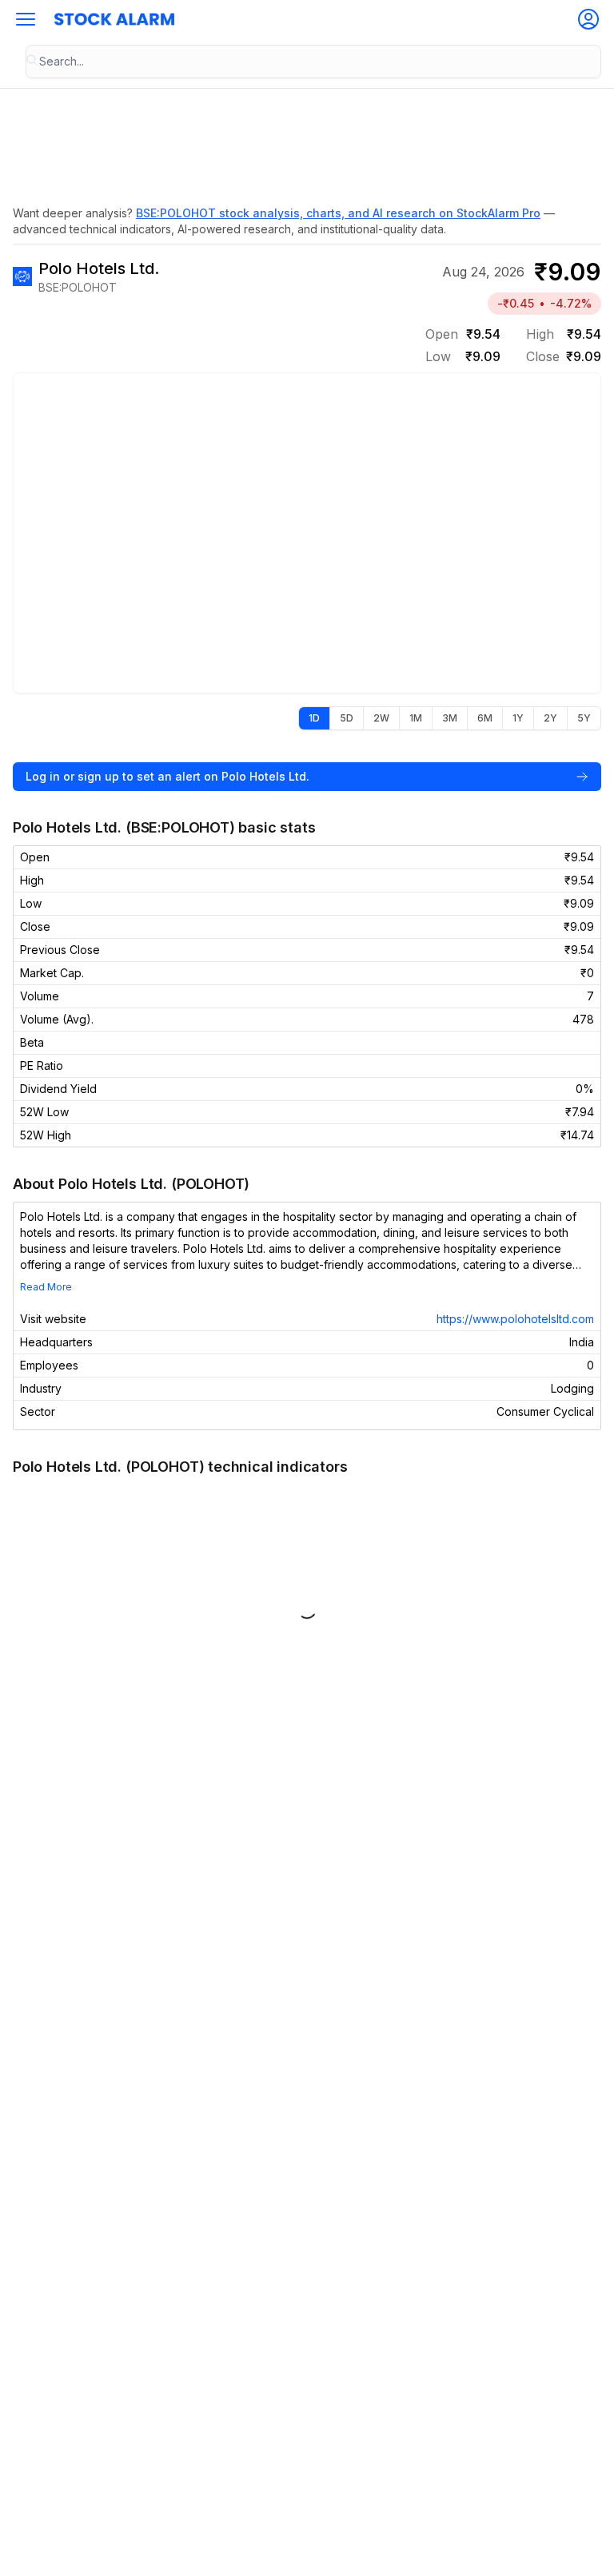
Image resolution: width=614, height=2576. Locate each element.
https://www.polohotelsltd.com (515, 1319)
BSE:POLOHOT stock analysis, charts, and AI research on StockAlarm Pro (338, 213)
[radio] (314, 718)
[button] (26, 19)
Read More (46, 1287)
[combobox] (313, 62)
